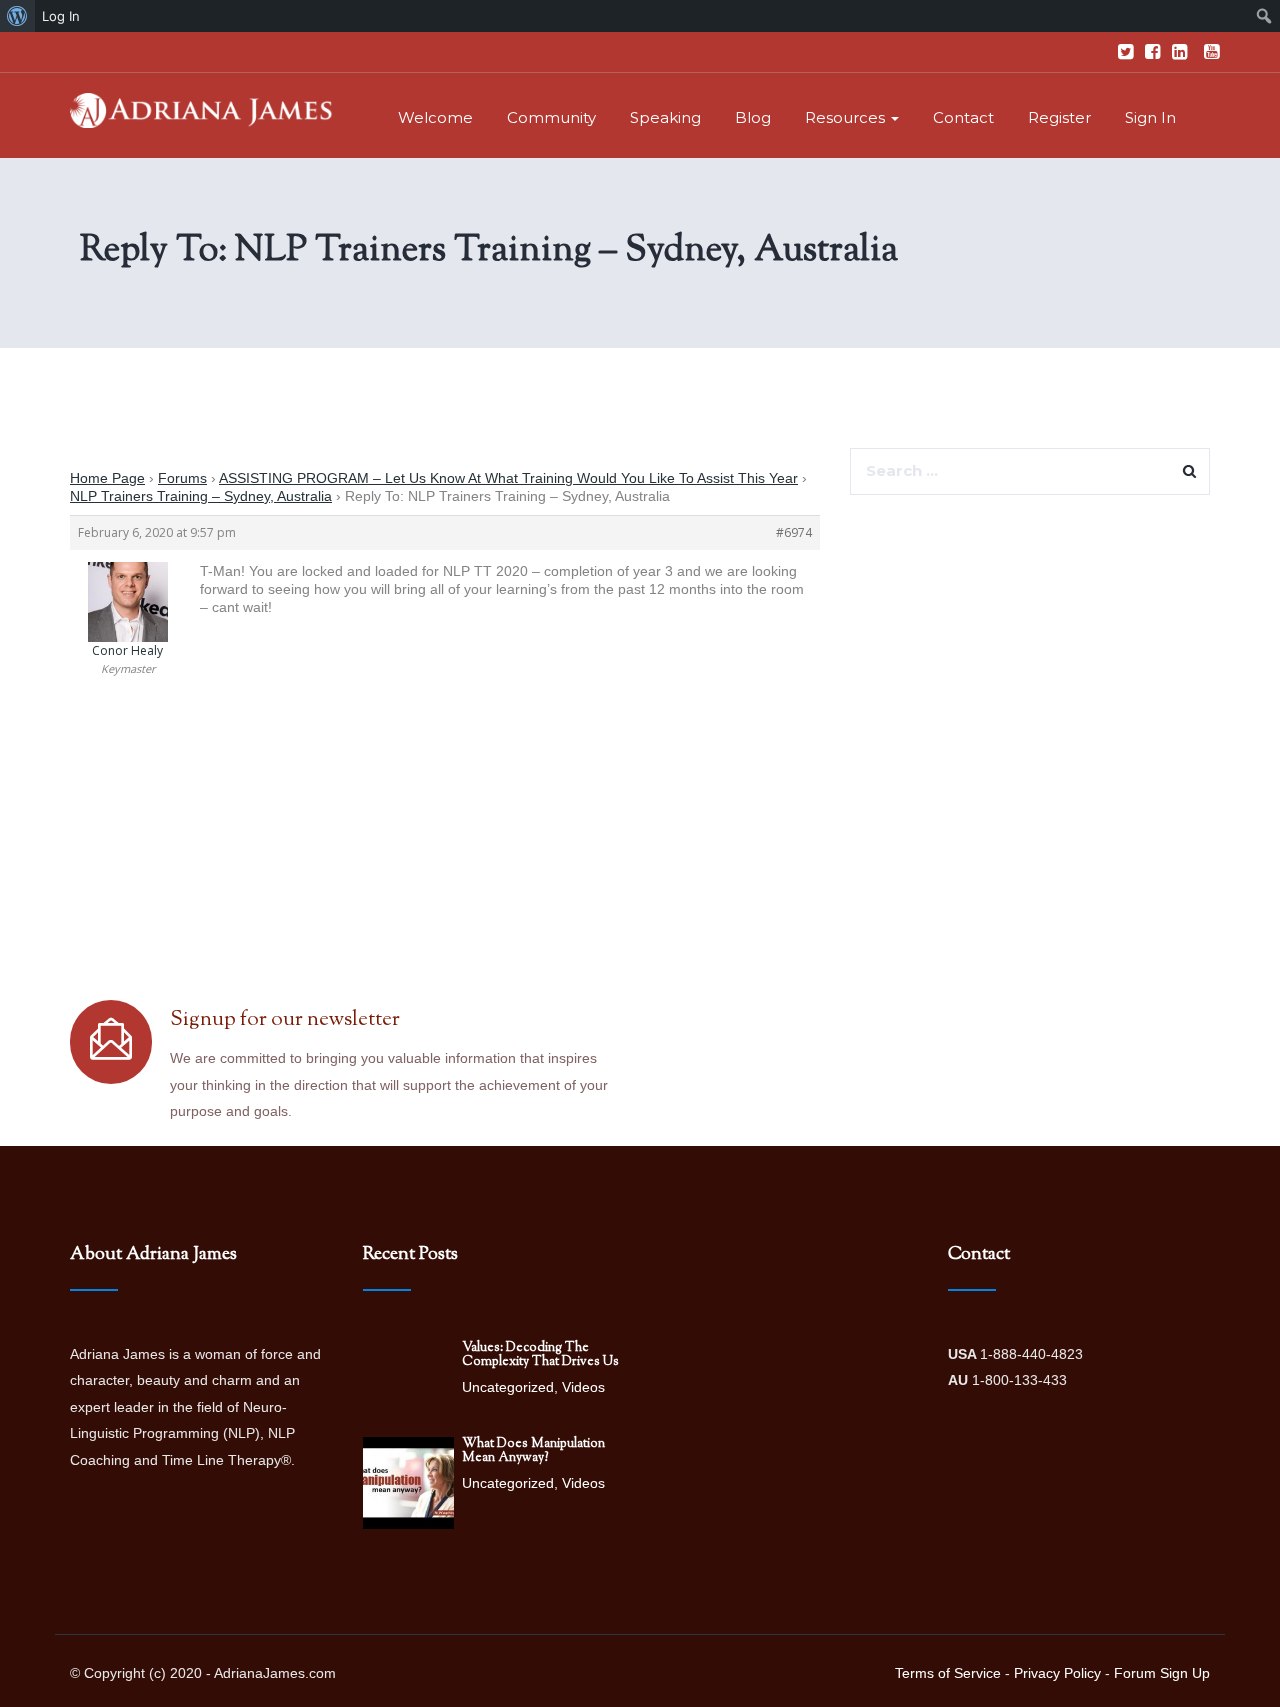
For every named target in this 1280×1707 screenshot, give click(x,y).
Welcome (435, 117)
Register (1059, 117)
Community (551, 117)
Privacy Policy (1057, 1673)
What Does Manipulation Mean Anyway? (533, 1451)
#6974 (794, 532)
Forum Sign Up (1162, 1673)
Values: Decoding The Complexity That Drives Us (540, 1355)
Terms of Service (948, 1673)
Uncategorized (508, 1387)
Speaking (665, 117)
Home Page (107, 478)
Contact (963, 117)
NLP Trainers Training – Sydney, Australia (201, 496)
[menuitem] (17, 16)
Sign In (1150, 117)
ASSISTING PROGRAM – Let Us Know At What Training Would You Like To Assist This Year (508, 478)
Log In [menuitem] (61, 16)
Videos (583, 1387)
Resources (847, 117)
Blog (753, 117)
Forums (182, 478)
